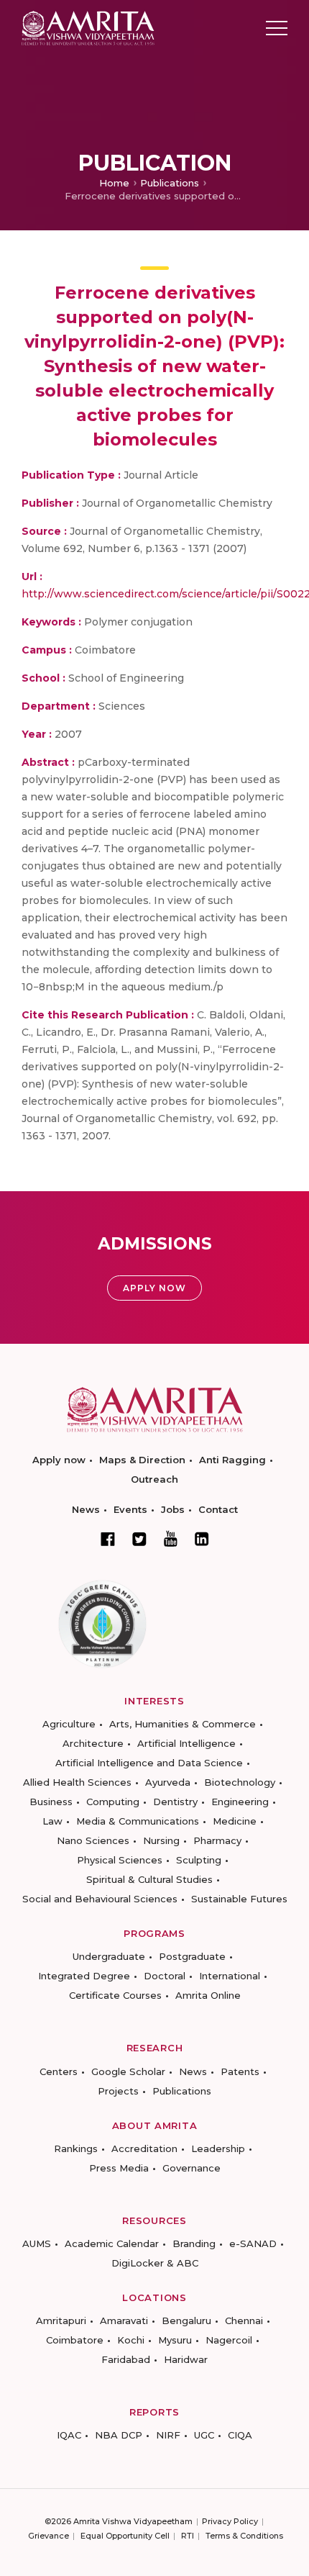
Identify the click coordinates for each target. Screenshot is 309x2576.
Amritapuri (61, 2320)
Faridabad (126, 2359)
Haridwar (186, 2359)
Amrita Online (208, 1995)
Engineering (240, 1802)
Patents (240, 2071)
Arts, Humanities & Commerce (183, 1724)
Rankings (76, 2148)
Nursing (161, 1840)
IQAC (69, 2435)
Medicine (235, 1821)
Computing (113, 1802)
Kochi (131, 2340)
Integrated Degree (84, 1976)
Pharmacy (217, 1840)
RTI (188, 2536)
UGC (204, 2435)
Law (52, 1821)
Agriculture (69, 1724)
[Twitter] (139, 1539)
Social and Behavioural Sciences (100, 1899)
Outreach (154, 1479)
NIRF (168, 2435)
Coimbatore (75, 2340)
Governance (192, 2168)
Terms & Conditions (244, 2536)
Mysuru (175, 2340)
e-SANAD (253, 2243)
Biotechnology (240, 1782)
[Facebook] (108, 1539)
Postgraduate (192, 1956)
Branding (194, 2243)
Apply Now (154, 1288)
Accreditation (144, 2148)
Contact (218, 1509)
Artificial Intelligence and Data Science (149, 1763)
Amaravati (124, 2320)
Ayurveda (168, 1782)
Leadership (218, 2148)
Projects (118, 2091)
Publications (170, 183)
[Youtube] (171, 1538)
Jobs (173, 1509)
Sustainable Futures (239, 1899)
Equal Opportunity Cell (125, 2536)
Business (51, 1802)
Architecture (93, 1743)
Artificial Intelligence (186, 1743)
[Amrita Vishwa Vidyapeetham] (88, 27)
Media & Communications (138, 1821)
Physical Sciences (120, 1860)
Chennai (244, 2320)
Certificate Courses (115, 1995)
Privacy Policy (230, 2521)
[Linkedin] (202, 1539)
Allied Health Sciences (77, 1782)
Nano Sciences (93, 1840)
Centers (59, 2071)
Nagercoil (229, 2340)
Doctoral (165, 1976)
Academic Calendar (112, 2243)
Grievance (49, 2536)
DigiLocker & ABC (155, 2263)
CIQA (240, 2435)
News (86, 1509)
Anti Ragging (232, 1460)
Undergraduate (109, 1956)
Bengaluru (186, 2320)
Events (130, 1509)
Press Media (119, 2168)
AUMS (37, 2243)
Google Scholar (128, 2071)
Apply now (59, 1460)
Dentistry (175, 1802)
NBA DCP (119, 2435)
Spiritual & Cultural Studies (149, 1879)
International (230, 1976)
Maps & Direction (142, 1460)
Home (114, 183)
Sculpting (199, 1860)
